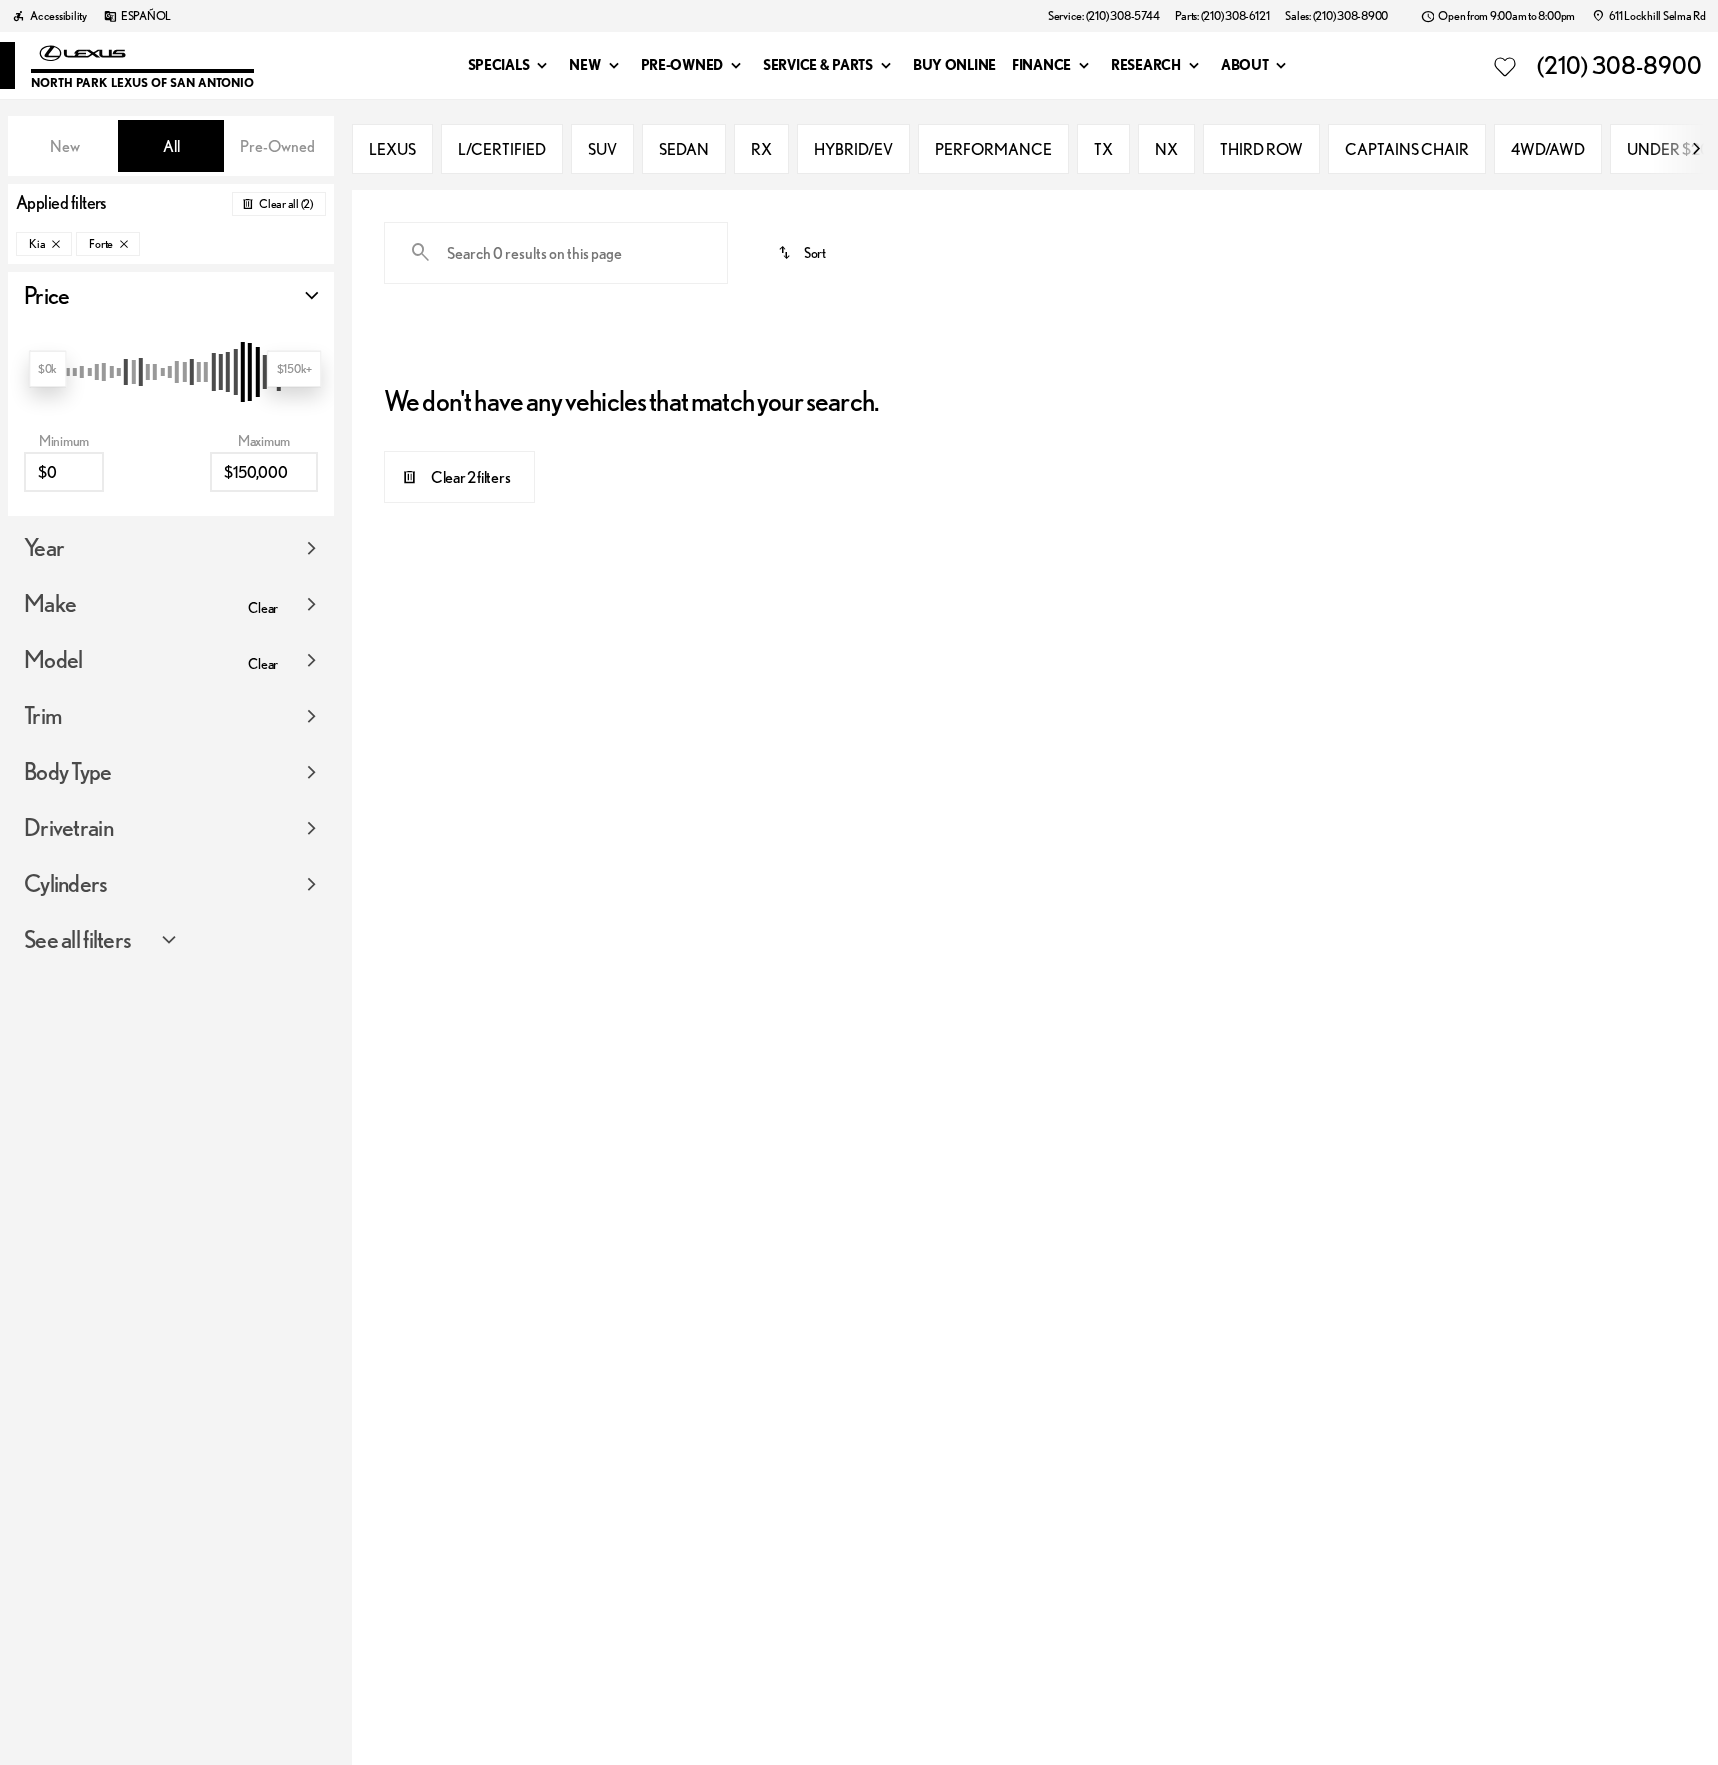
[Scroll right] (1696, 149)
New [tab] (65, 146)
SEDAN (684, 149)
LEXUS (392, 149)
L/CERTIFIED (502, 149)
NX (1166, 149)
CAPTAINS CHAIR (1407, 149)
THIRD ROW (1261, 149)
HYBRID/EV (853, 149)
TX (1103, 149)
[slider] (47, 369)
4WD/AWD (1548, 149)
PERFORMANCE (993, 149)
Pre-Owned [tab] (277, 146)
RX (761, 149)
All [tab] (171, 146)
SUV (602, 149)
